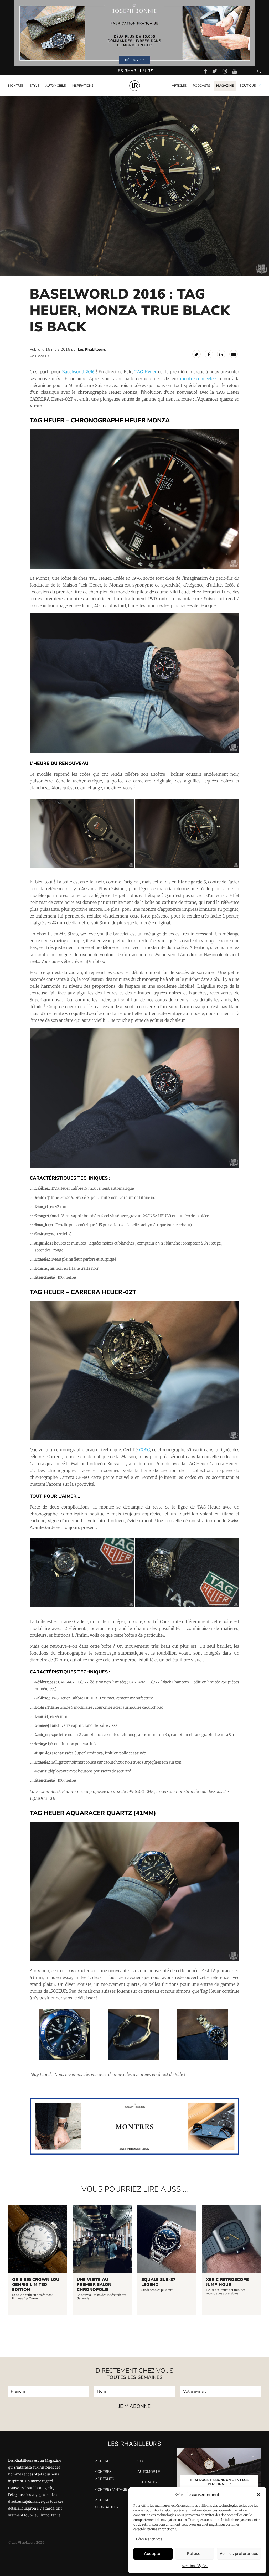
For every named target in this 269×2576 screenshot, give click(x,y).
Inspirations (83, 86)
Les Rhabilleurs (92, 349)
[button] (258, 2495)
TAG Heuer (146, 372)
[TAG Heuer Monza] (134, 567)
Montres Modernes (26, 95)
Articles (179, 86)
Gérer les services (149, 2539)
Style (34, 86)
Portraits (80, 95)
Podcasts (201, 86)
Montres (16, 86)
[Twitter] (196, 354)
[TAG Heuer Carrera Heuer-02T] (134, 1439)
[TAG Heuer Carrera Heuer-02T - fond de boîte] (82, 1606)
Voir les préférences (239, 2554)
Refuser (195, 2554)
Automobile (55, 86)
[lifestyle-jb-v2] (134, 33)
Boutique (248, 86)
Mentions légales (195, 2566)
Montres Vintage (111, 2489)
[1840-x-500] (134, 2153)
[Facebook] (209, 354)
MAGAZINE (225, 86)
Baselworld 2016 (78, 372)
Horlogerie (39, 356)
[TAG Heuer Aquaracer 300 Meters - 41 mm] (134, 1960)
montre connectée (198, 379)
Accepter (153, 2554)
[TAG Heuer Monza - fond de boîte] (82, 867)
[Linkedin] (221, 354)
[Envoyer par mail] (234, 354)
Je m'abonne (134, 2407)
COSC (144, 1450)
